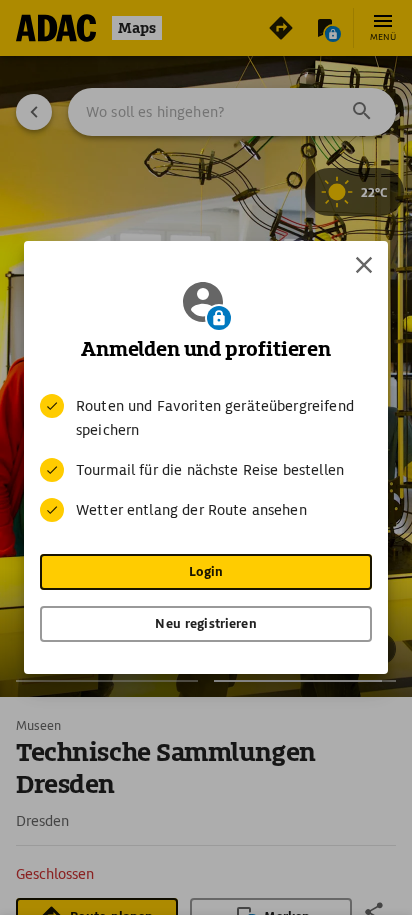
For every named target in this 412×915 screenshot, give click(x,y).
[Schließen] (364, 265)
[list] (206, 458)
